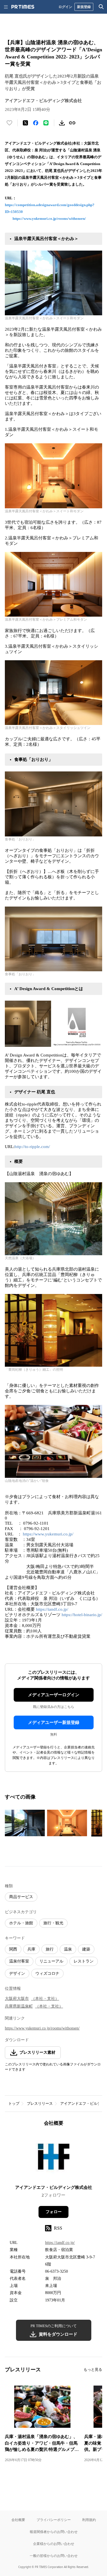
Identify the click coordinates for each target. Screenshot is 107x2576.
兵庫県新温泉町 (19, 2006)
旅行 (50, 1949)
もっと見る (93, 2369)
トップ (14, 2103)
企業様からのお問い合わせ (54, 2544)
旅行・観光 (53, 1923)
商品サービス (21, 1897)
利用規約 (89, 2520)
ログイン (65, 7)
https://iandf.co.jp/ (52, 1609)
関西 (13, 1949)
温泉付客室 (19, 1961)
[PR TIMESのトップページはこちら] (23, 7)
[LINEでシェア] (46, 123)
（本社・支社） (45, 1999)
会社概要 (18, 2520)
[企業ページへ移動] (53, 2157)
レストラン (84, 1961)
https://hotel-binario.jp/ (82, 1615)
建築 (86, 1949)
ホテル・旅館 (21, 1923)
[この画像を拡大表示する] (25, 1823)
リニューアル (51, 1961)
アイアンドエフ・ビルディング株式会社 (54, 2187)
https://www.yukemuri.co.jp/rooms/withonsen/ (49, 219)
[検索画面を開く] (101, 7)
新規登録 (84, 7)
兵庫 (31, 1949)
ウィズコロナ (47, 1973)
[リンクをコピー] (72, 123)
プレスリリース (40, 2103)
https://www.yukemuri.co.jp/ (48, 1534)
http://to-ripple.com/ (32, 1147)
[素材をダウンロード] (62, 123)
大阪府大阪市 (17, 1999)
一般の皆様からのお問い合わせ (54, 2556)
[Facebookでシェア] (36, 123)
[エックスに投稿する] (25, 123)
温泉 (68, 1949)
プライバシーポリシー (54, 2520)
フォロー (54, 2212)
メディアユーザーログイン (54, 1695)
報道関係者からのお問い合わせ (54, 2532)
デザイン (17, 1973)
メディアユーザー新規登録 (54, 1722)
